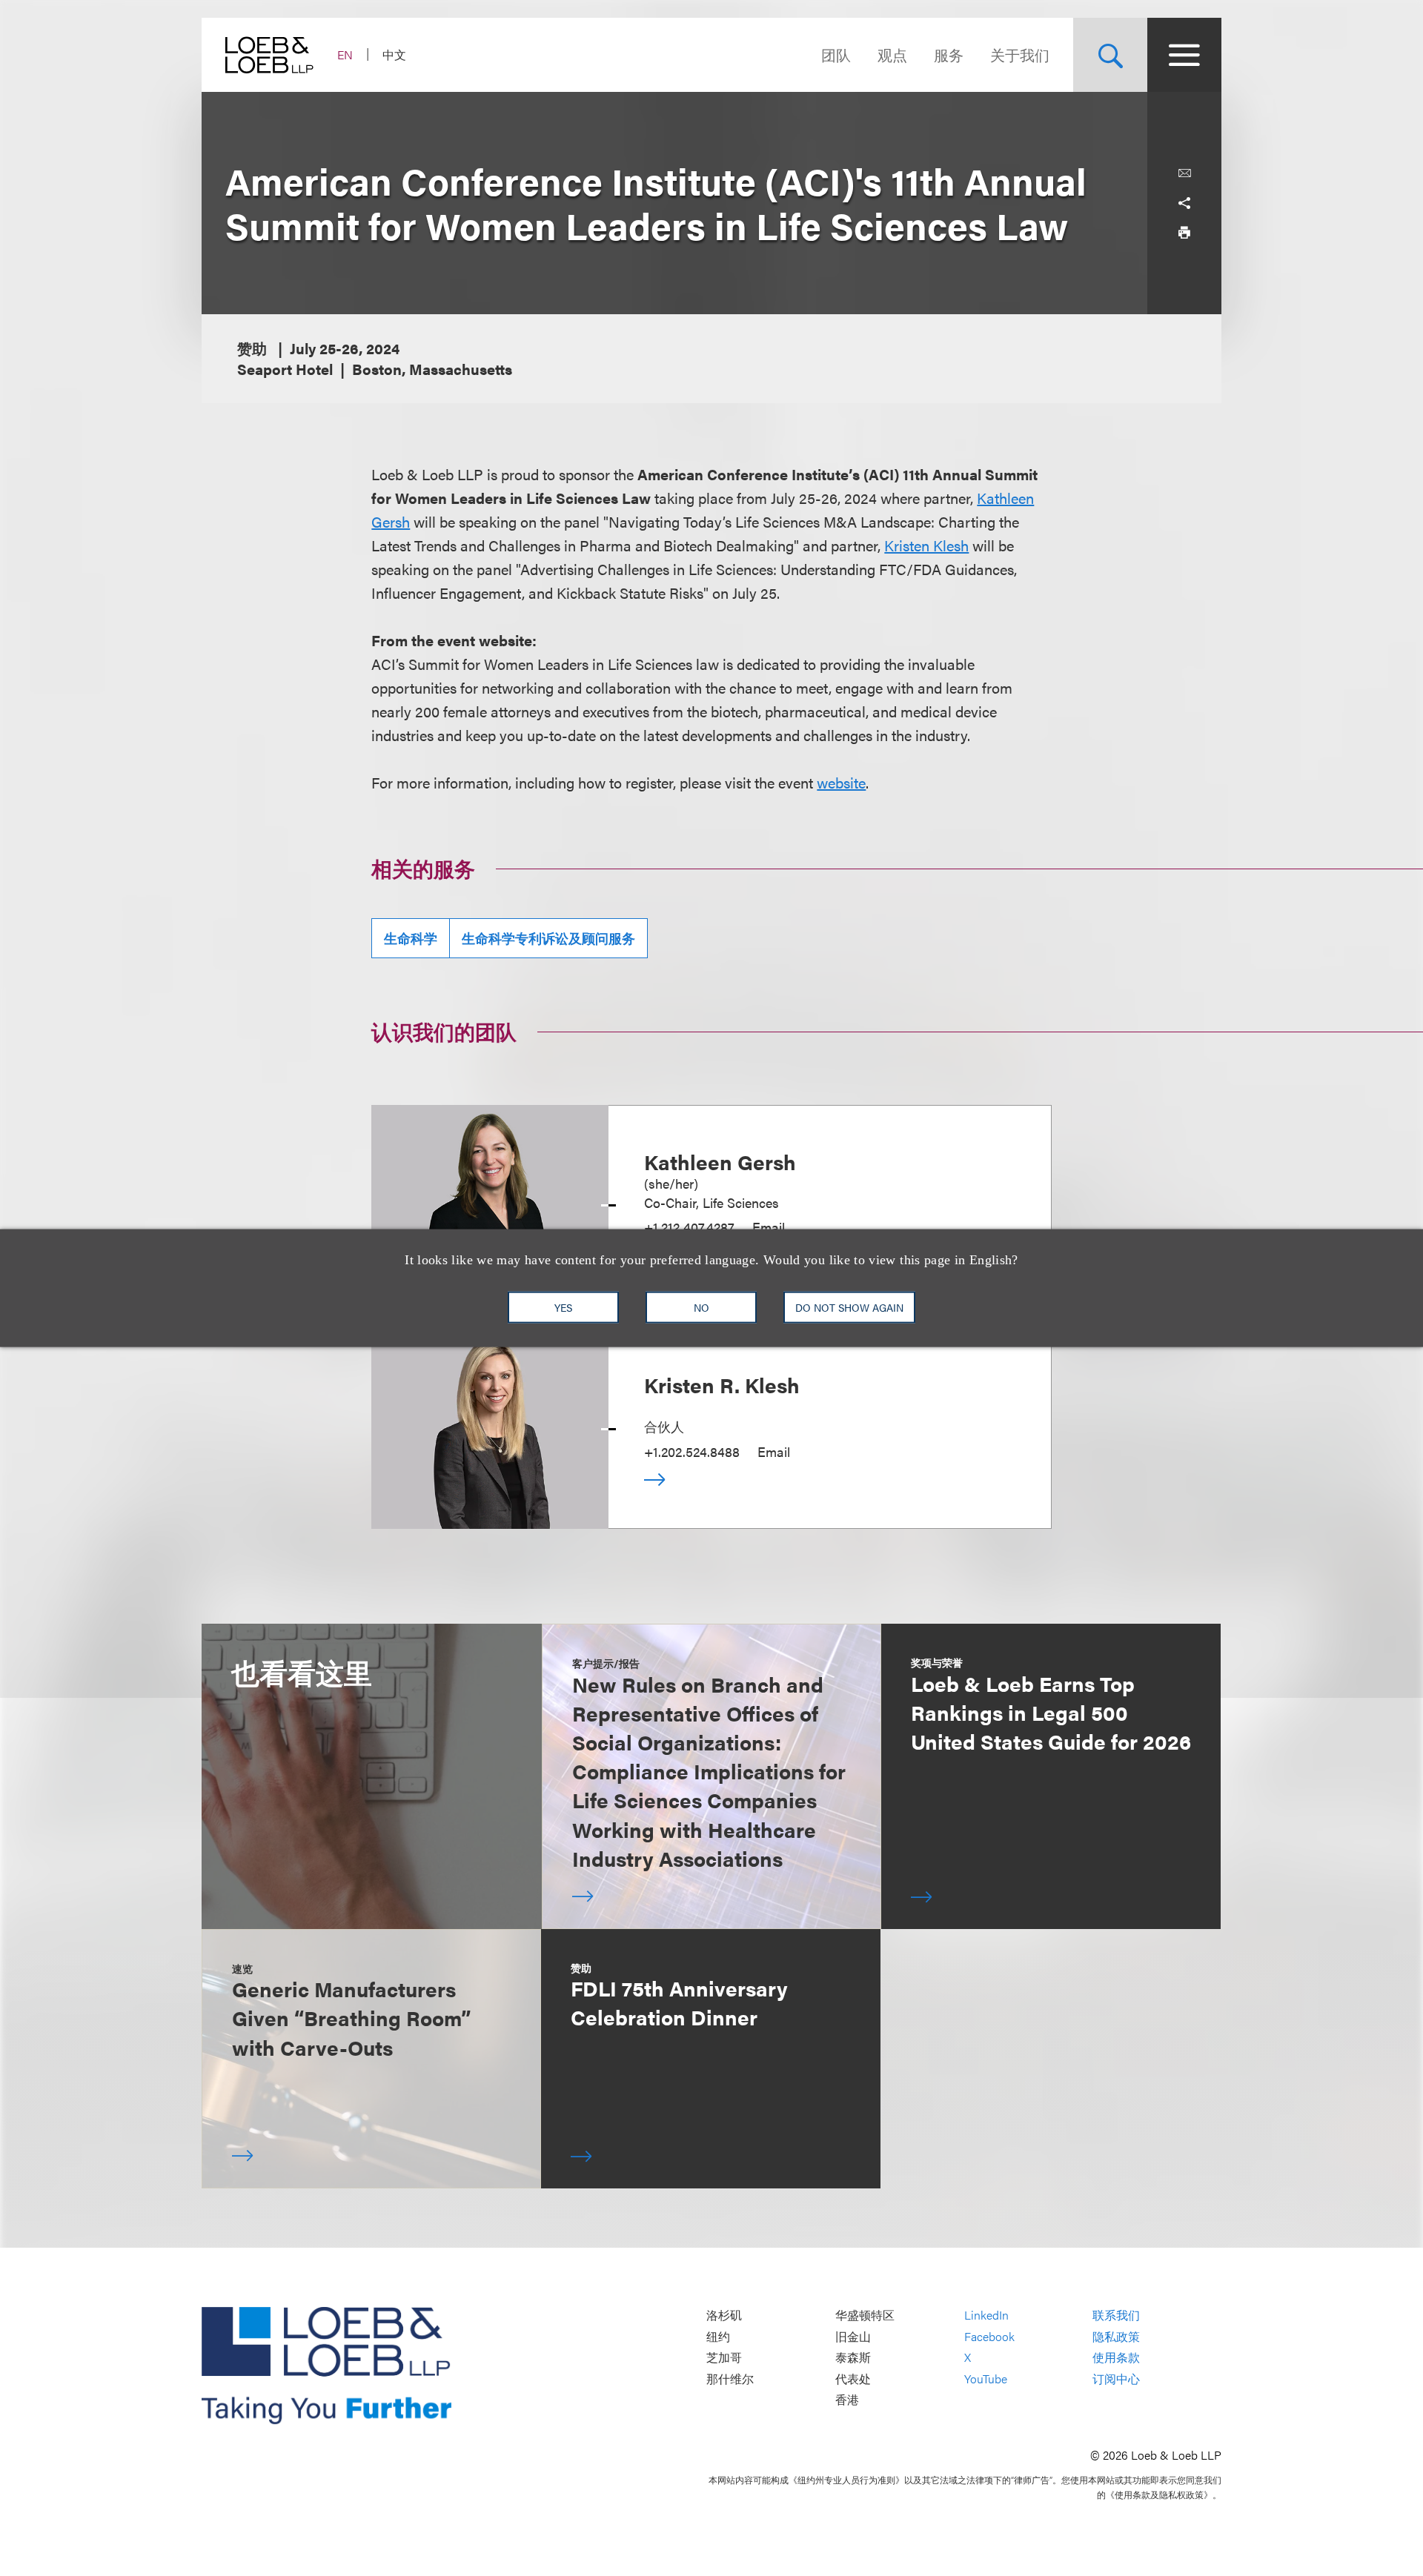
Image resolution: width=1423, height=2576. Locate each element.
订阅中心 (1116, 2379)
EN (345, 54)
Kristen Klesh (926, 545)
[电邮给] (1184, 173)
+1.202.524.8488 (692, 1451)
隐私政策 (1116, 2336)
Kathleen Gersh (720, 1161)
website (841, 782)
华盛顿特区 (865, 2315)
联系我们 (1116, 2315)
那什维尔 (730, 2379)
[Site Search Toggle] (1110, 55)
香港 (847, 2400)
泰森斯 (853, 2358)
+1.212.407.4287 (689, 1227)
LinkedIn (986, 2315)
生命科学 (411, 938)
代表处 (853, 2379)
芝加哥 (724, 2358)
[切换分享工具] (1184, 203)
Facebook (989, 2336)
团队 (836, 54)
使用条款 (1116, 2358)
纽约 (718, 2336)
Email (769, 1227)
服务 (949, 54)
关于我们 (1020, 54)
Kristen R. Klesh (722, 1384)
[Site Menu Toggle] (1184, 55)
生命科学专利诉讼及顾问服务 (548, 938)
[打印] (1184, 233)
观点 (892, 54)
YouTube (986, 2379)
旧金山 (853, 2336)
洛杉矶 (724, 2315)
